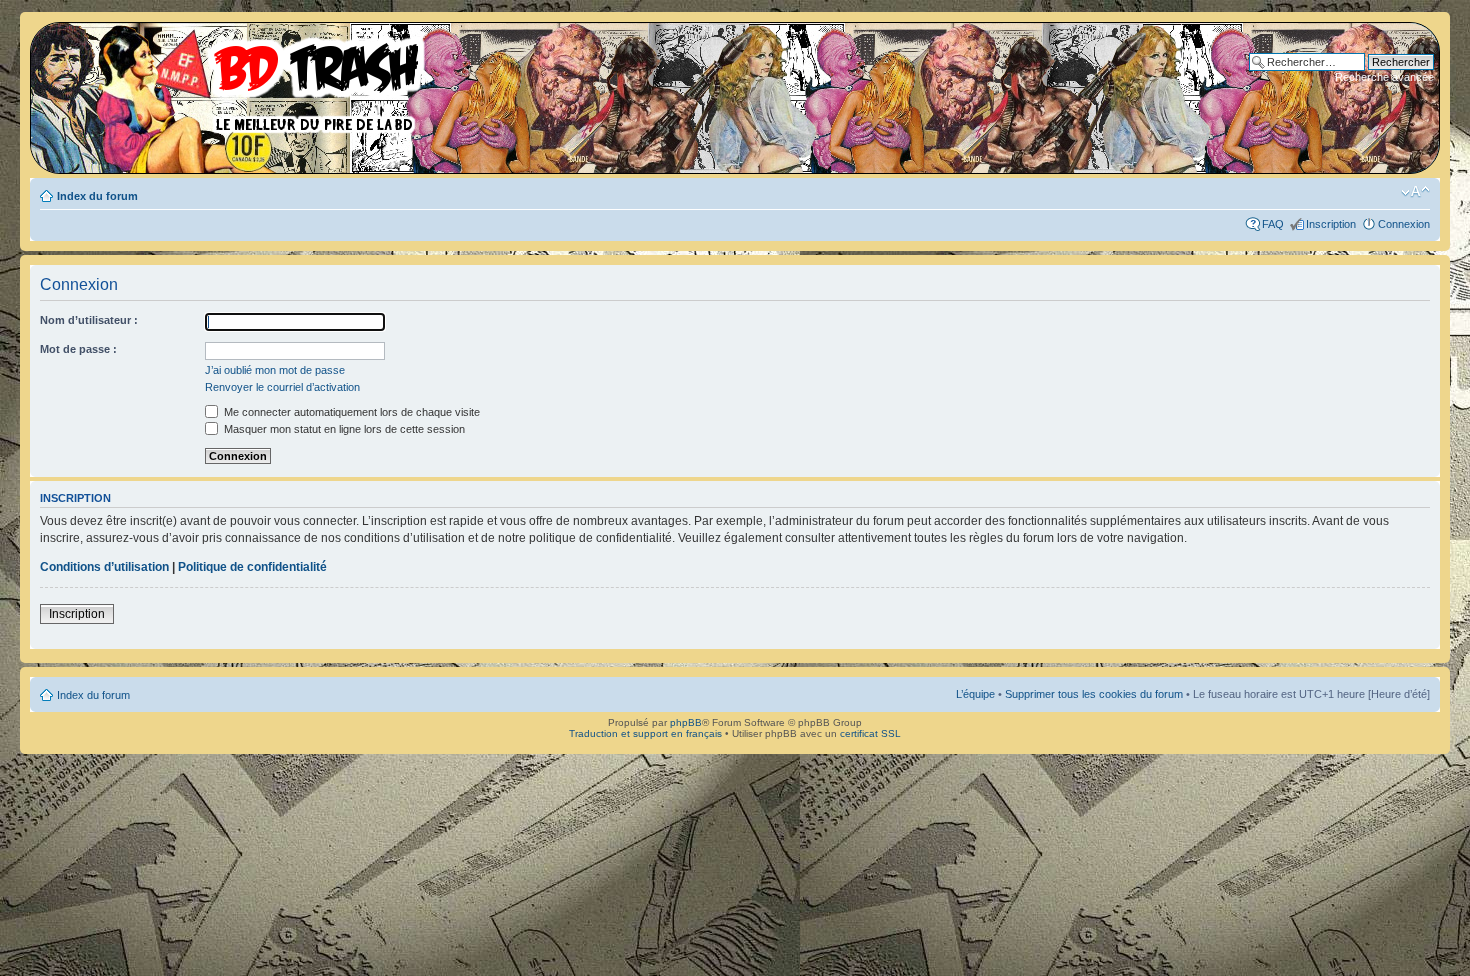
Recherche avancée (1384, 77)
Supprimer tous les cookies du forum (1094, 694)
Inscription (1331, 224)
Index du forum (97, 196)
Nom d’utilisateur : (89, 320)
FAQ (1273, 224)
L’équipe (975, 694)
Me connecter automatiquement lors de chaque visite (350, 412)
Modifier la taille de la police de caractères (1415, 192)
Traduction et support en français (645, 733)
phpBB (686, 722)
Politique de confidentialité (252, 567)
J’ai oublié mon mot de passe (275, 370)
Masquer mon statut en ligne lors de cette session (343, 429)
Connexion (1404, 224)
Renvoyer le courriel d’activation (282, 387)
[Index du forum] (235, 80)
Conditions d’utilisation (104, 567)
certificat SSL (870, 733)
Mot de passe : (78, 349)
